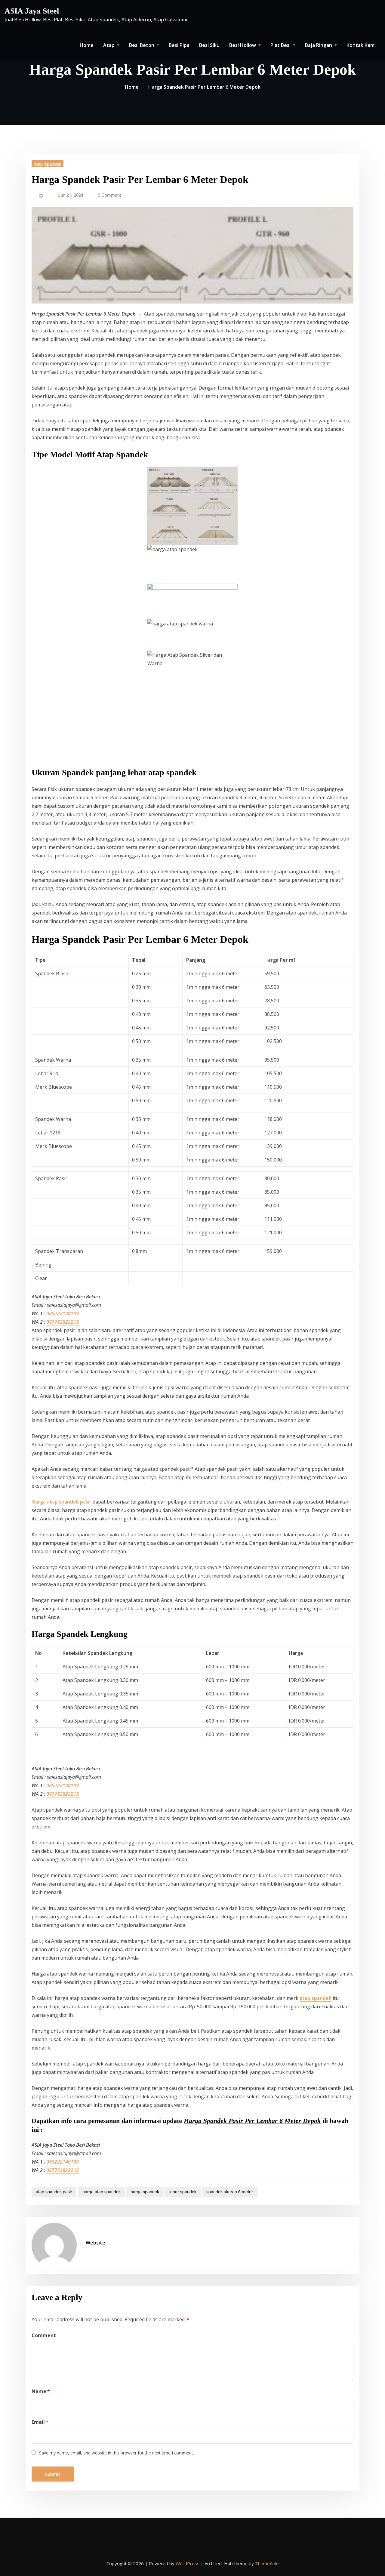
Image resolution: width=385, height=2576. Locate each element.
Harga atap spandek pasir (62, 1502)
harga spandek (145, 2192)
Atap (109, 45)
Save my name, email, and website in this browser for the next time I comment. (117, 2453)
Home (87, 45)
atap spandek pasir (54, 2192)
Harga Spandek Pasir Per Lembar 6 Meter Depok (204, 87)
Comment (44, 2335)
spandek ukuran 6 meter (230, 2192)
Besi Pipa (179, 45)
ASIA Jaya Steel (32, 11)
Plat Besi (281, 45)
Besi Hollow (243, 45)
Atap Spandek (48, 164)
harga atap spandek (102, 2192)
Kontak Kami (361, 45)
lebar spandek (183, 2192)
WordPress (188, 2563)
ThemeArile (267, 2563)
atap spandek (316, 1998)
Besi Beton (142, 45)
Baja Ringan (319, 45)
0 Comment (109, 195)
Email (40, 2422)
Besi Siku (209, 45)
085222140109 (63, 1313)
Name (41, 2391)
